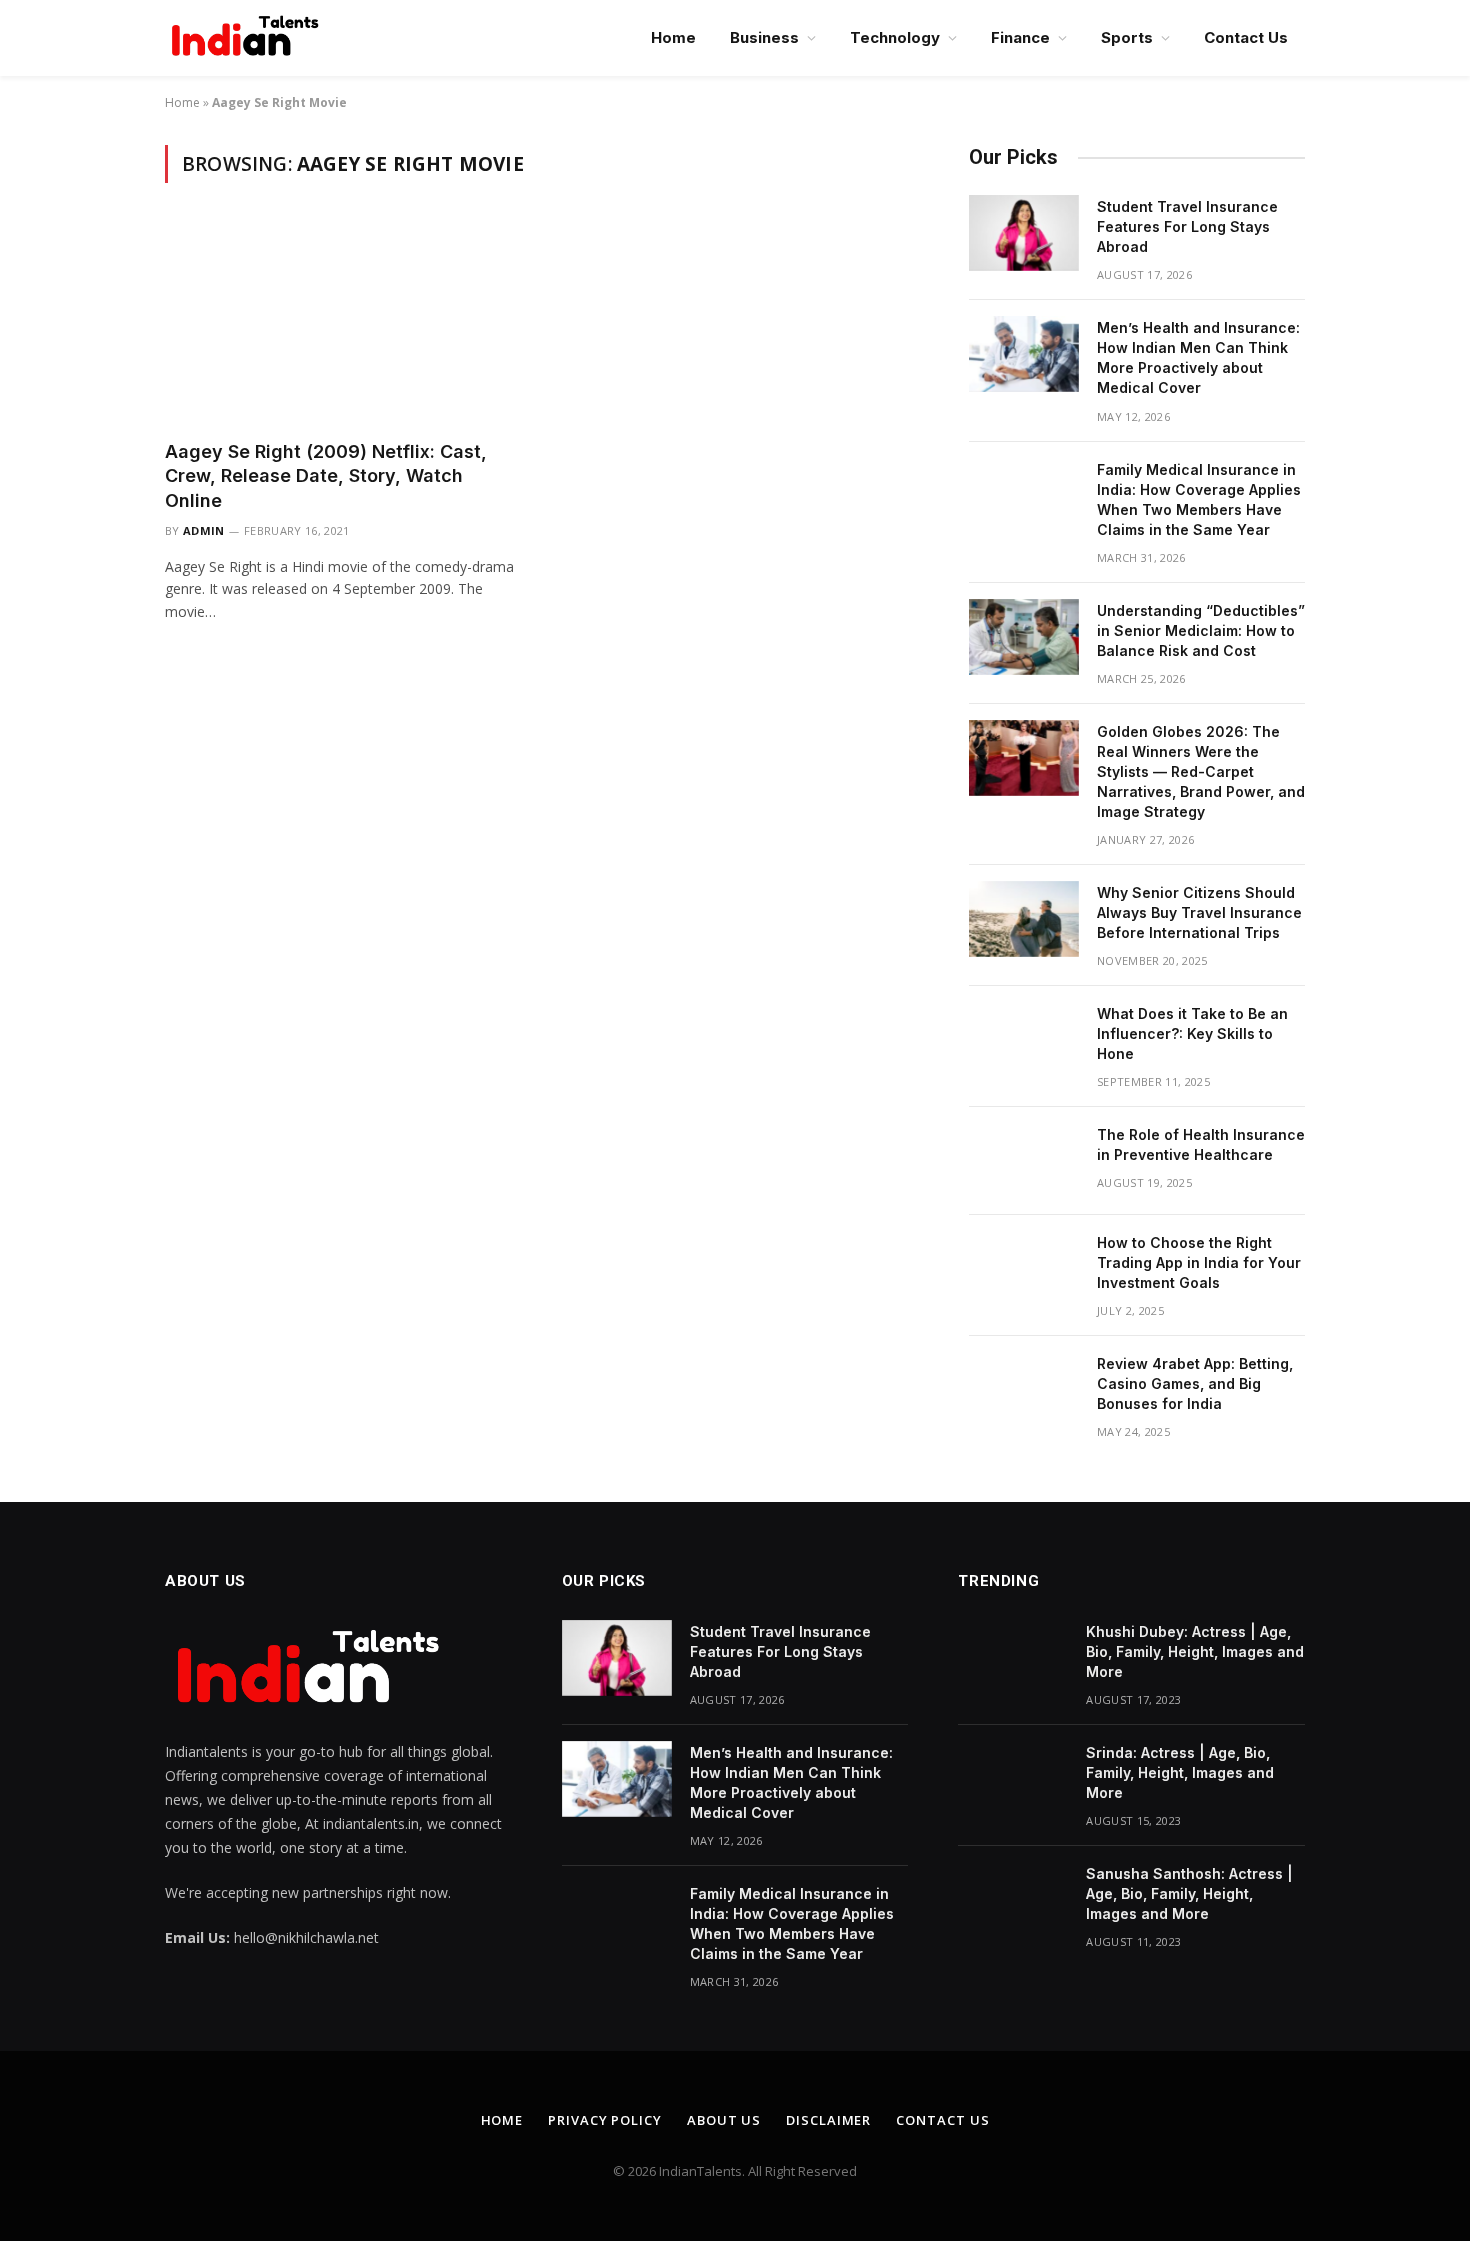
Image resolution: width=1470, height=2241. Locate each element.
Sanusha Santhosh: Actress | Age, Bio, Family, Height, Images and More (1189, 1893)
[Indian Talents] (249, 38)
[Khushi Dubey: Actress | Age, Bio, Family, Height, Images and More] (1013, 1658)
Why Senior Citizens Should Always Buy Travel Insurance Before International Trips (1199, 912)
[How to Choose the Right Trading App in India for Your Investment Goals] (1024, 1269)
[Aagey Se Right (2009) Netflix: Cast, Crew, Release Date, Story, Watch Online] (343, 323)
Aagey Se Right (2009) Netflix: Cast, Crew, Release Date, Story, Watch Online (326, 476)
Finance (1020, 37)
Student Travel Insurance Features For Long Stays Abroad (1187, 226)
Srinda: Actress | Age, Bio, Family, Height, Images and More (1180, 1772)
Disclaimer (828, 2120)
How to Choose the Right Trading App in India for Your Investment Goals (1199, 1262)
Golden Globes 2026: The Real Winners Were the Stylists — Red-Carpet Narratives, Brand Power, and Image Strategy (1201, 771)
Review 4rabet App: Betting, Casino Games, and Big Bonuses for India (1195, 1383)
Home (673, 37)
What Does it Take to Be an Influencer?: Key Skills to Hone (1192, 1033)
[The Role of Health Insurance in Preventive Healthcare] (1024, 1161)
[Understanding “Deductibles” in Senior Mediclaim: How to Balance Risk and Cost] (1024, 637)
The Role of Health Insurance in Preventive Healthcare (1201, 1144)
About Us (724, 2120)
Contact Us (1246, 37)
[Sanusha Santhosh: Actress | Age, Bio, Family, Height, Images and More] (1013, 1900)
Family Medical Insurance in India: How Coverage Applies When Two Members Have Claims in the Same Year (1199, 499)
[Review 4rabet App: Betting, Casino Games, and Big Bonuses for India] (1024, 1390)
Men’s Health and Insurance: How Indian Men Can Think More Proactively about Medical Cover (1198, 357)
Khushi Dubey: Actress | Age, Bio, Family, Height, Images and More (1195, 1651)
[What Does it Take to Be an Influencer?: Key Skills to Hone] (1024, 1040)
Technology (895, 37)
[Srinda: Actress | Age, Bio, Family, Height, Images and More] (1013, 1779)
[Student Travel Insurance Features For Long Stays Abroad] (1024, 233)
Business (764, 37)
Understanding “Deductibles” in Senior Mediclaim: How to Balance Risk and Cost (1201, 630)
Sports (1127, 37)
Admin (204, 530)
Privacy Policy (605, 2120)
